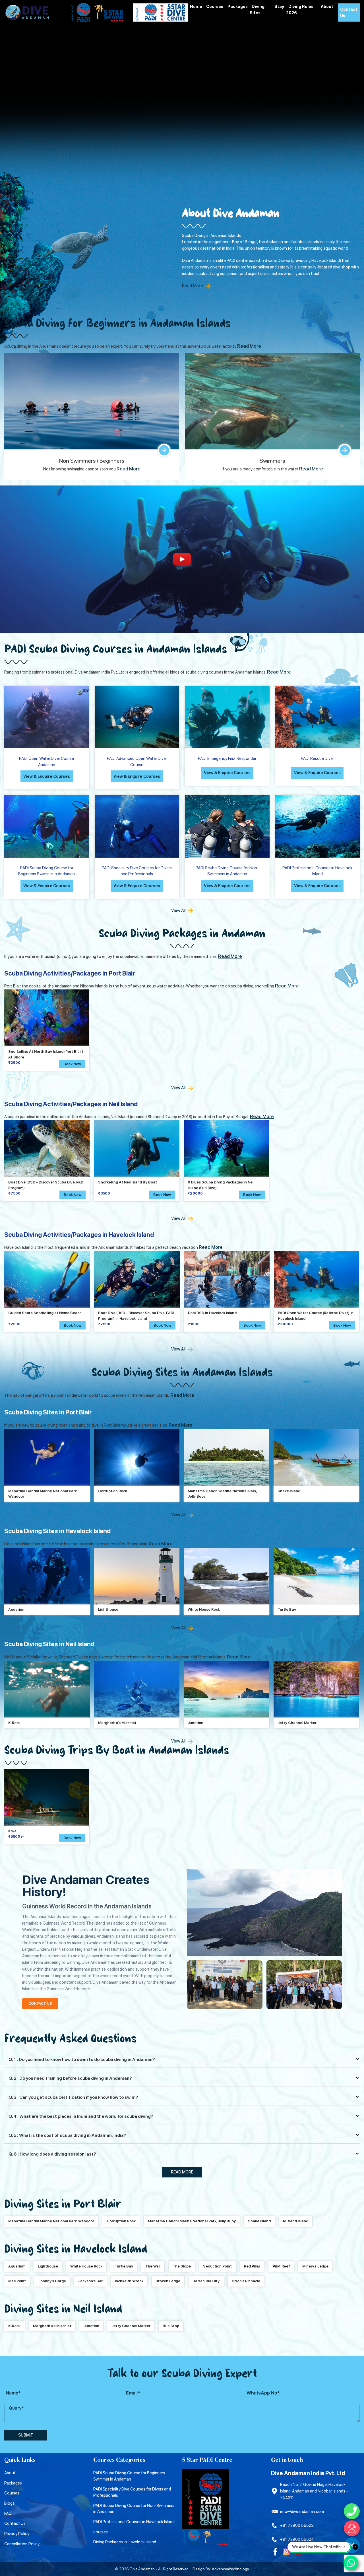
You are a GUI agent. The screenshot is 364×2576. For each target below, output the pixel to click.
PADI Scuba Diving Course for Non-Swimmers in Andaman (134, 2509)
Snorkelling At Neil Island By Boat (128, 1182)
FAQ (8, 2513)
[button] (72, 1838)
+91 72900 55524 (297, 2539)
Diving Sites (257, 10)
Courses (215, 6)
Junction (196, 1723)
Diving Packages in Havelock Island (125, 2542)
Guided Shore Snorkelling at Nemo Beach (45, 1313)
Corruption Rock (113, 1491)
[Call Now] (352, 2511)
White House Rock (204, 1609)
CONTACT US (40, 2003)
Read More (193, 286)
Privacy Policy (17, 2534)
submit (26, 2435)
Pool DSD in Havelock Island (212, 1313)
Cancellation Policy (22, 2544)
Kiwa (12, 1831)
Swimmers (272, 461)
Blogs (9, 2503)
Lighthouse (108, 1609)
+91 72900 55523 (297, 2525)
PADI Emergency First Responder (227, 758)
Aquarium (17, 1609)
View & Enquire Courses (47, 776)
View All (178, 910)
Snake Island (289, 1491)
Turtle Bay (287, 1609)
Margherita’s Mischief (117, 1723)
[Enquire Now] (352, 2528)
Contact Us (349, 12)
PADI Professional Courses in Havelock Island (134, 2522)
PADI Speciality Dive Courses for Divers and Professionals (132, 2492)
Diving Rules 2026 (300, 10)
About (327, 6)
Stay (279, 6)
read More (182, 2172)
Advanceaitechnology (230, 2569)
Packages (238, 6)
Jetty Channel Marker (297, 1723)
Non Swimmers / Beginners (92, 461)
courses (101, 2532)
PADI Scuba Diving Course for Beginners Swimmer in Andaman (129, 2476)
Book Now (72, 1064)
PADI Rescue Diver (317, 758)
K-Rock (14, 1723)
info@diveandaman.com (302, 2511)
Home (196, 6)
